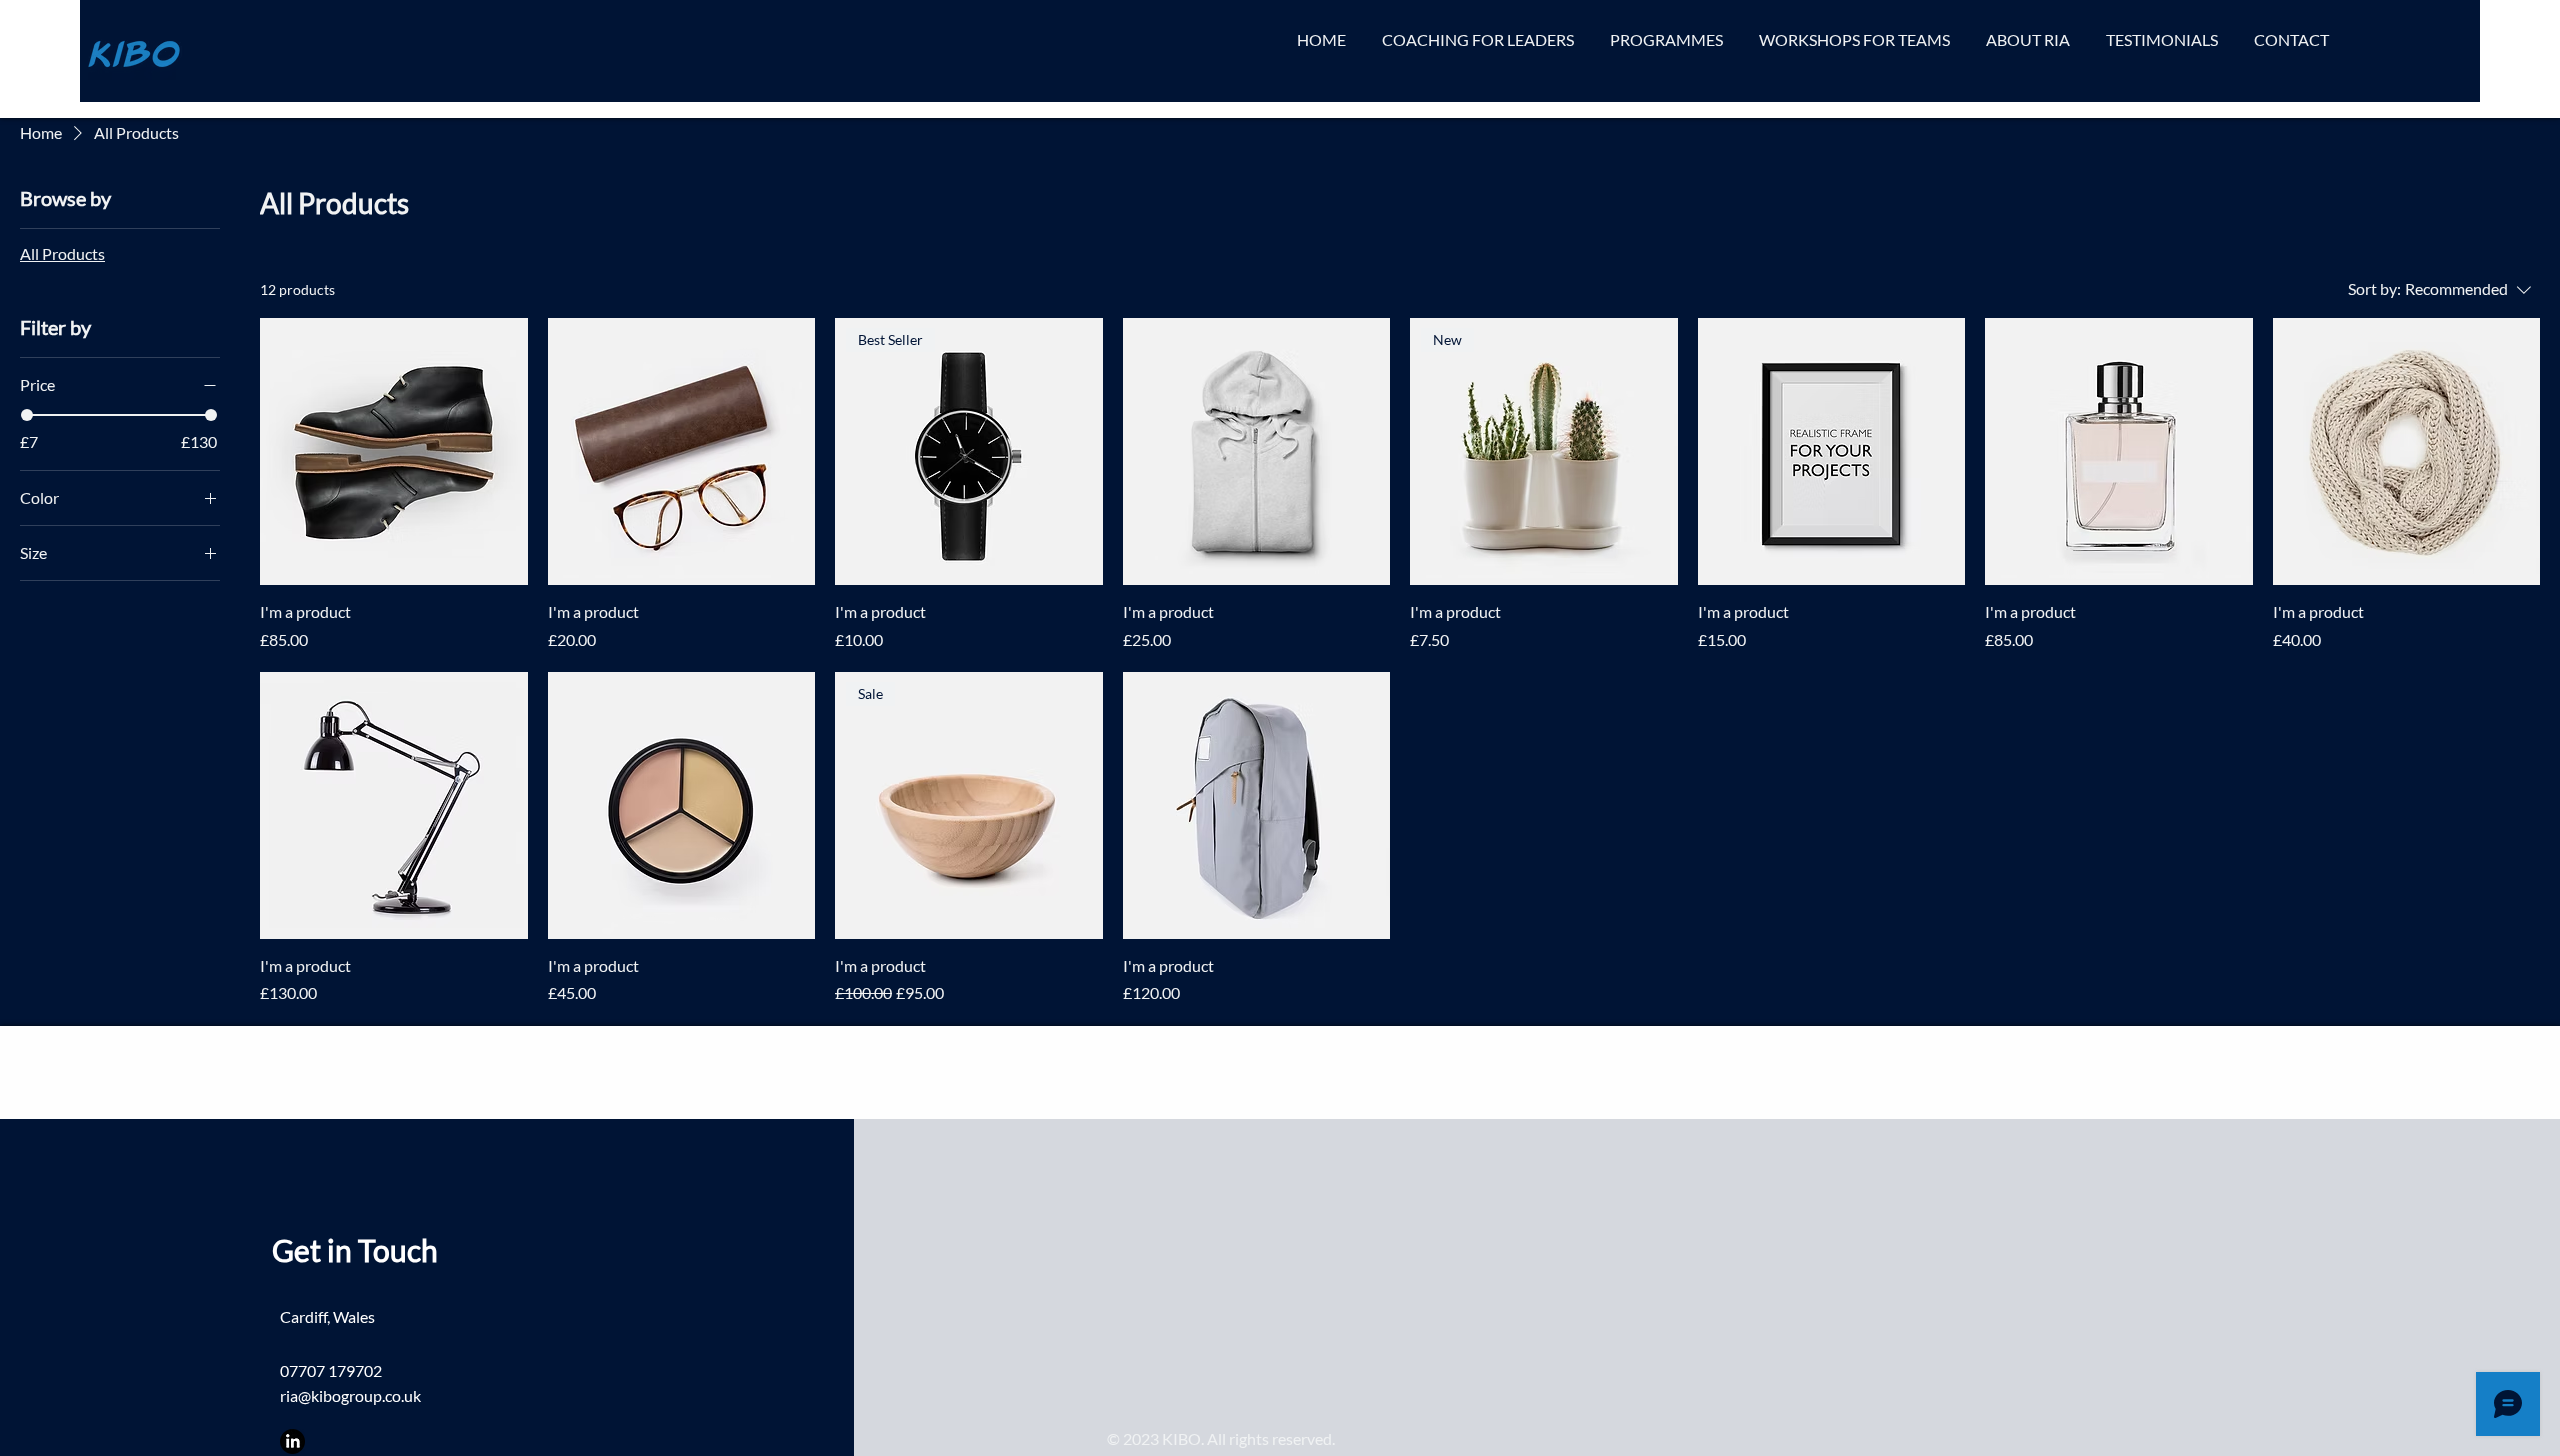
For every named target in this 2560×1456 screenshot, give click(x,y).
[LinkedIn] (292, 1441)
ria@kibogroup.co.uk (350, 1395)
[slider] (27, 415)
